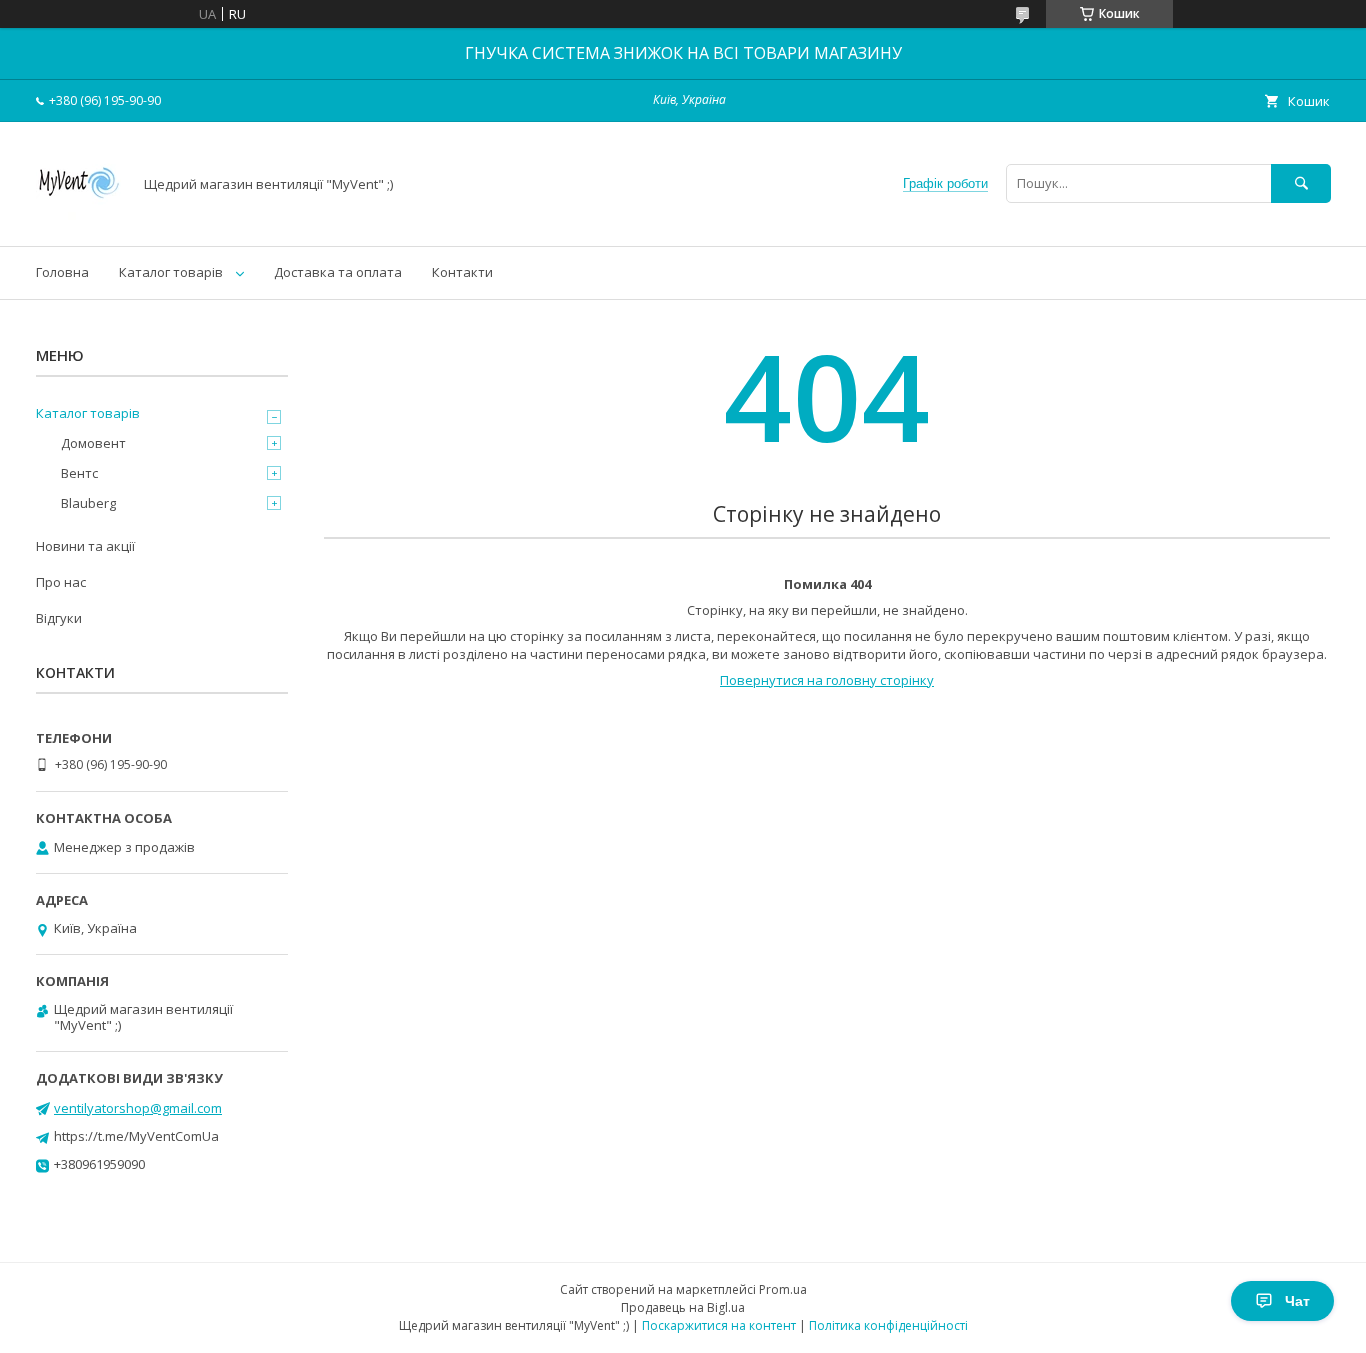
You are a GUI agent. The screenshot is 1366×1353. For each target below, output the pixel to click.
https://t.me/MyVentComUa (136, 1136)
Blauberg (88, 503)
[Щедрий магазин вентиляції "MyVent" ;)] (78, 220)
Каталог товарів (171, 272)
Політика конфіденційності (888, 1325)
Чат (1297, 1301)
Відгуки (59, 618)
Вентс (79, 473)
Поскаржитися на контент (719, 1325)
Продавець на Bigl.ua (683, 1307)
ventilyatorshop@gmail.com (138, 1108)
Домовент (93, 443)
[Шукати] (1301, 183)
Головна (62, 272)
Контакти (462, 272)
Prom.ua (783, 1289)
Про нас (61, 582)
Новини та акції (85, 546)
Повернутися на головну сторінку (827, 680)
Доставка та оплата (338, 272)
